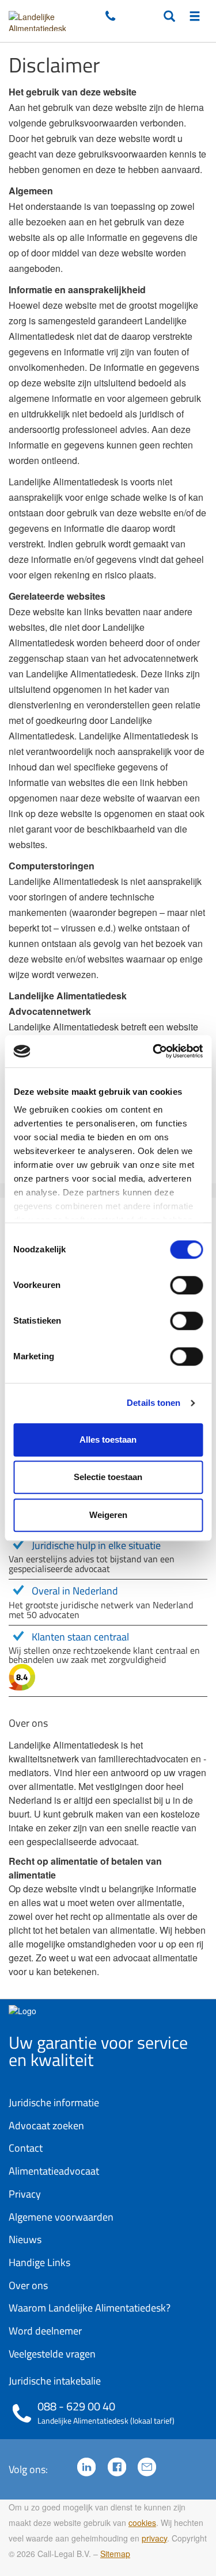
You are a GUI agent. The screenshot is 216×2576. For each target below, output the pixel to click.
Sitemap (115, 2554)
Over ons (28, 2285)
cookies (142, 2523)
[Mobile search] (169, 17)
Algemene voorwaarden (61, 2217)
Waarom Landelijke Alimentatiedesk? (90, 2308)
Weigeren (108, 1515)
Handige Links (39, 2262)
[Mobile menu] (195, 17)
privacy (154, 2538)
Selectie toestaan (108, 1477)
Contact (26, 2148)
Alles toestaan (108, 1440)
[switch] (186, 1285)
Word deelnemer (45, 2331)
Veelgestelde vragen (52, 2354)
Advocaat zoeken (46, 2125)
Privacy (25, 2194)
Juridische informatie (54, 2102)
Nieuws (25, 2239)
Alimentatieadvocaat (54, 2171)
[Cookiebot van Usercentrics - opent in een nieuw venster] (154, 1051)
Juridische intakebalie (55, 2381)
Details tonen (154, 1403)
